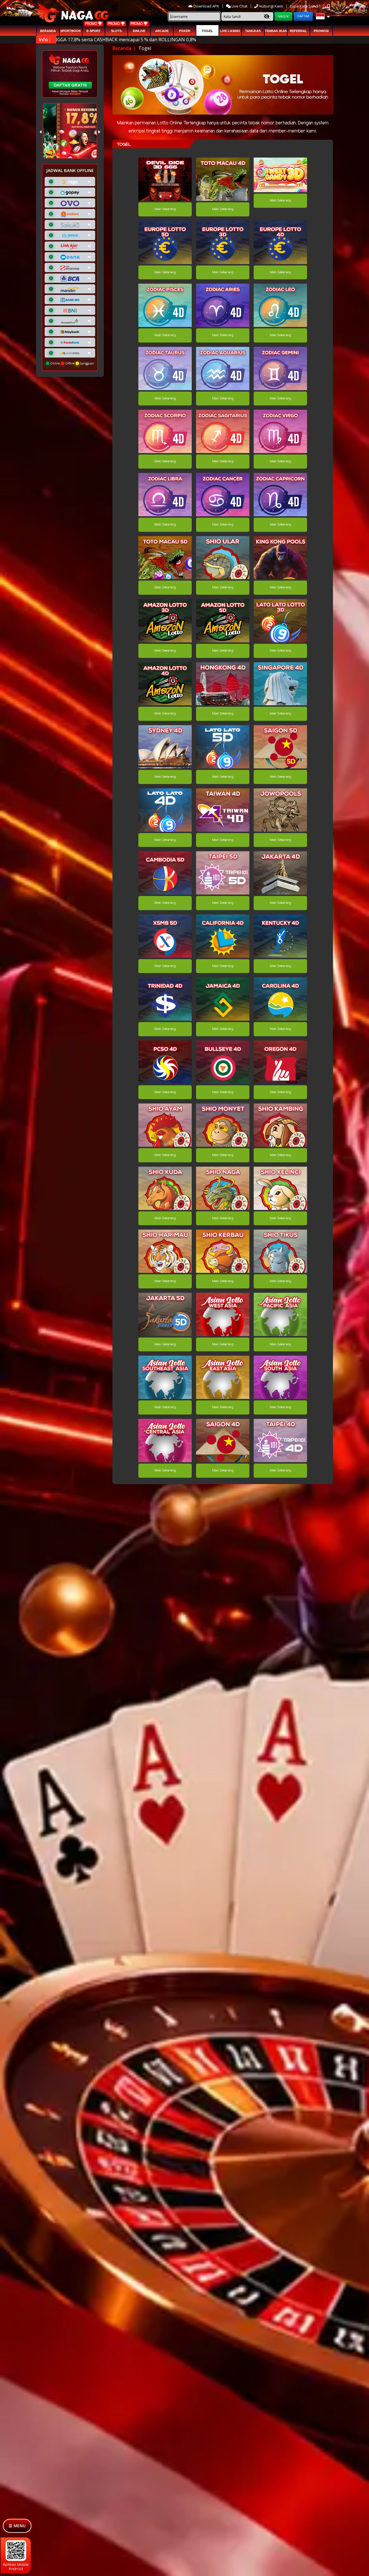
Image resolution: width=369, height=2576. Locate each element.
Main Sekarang (165, 209)
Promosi (321, 31)
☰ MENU (17, 2526)
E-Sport (94, 31)
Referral (298, 31)
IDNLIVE (139, 31)
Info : (45, 40)
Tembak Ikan (276, 31)
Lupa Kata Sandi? (306, 6)
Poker (185, 31)
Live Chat (239, 6)
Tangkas (253, 31)
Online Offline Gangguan (72, 363)
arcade (162, 31)
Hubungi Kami (271, 6)
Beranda (48, 31)
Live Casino (230, 31)
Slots (116, 31)
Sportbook (71, 31)
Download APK (206, 6)
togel (207, 31)
